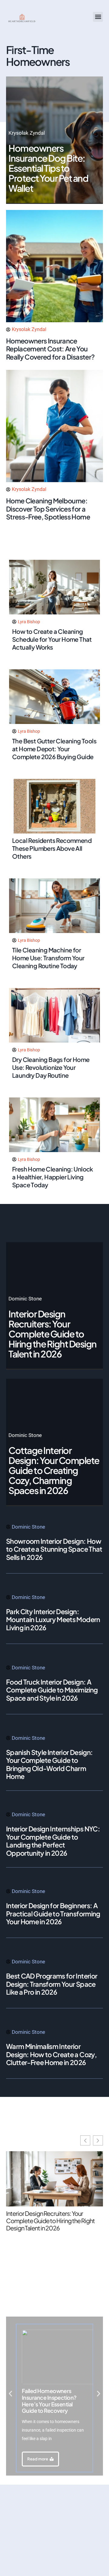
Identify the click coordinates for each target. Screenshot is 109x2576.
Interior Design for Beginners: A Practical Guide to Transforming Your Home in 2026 (53, 1913)
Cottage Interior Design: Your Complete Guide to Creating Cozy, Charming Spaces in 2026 (54, 1470)
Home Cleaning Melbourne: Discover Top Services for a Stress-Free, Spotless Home (48, 509)
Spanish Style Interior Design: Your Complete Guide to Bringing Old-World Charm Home (49, 1764)
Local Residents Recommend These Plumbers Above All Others (52, 848)
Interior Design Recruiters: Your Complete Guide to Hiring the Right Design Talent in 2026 (53, 1334)
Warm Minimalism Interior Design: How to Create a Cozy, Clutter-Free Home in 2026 (51, 2054)
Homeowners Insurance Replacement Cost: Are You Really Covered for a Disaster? (50, 349)
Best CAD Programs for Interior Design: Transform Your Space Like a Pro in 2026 (52, 1984)
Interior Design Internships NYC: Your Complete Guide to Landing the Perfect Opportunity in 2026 (53, 1841)
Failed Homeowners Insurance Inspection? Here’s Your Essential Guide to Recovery (49, 2401)
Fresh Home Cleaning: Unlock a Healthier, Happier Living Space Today (53, 1177)
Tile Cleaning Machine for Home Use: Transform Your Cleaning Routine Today (48, 958)
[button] (98, 17)
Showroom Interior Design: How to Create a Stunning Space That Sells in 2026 (54, 1549)
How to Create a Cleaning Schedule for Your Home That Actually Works (52, 639)
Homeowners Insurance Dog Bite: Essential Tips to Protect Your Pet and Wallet (48, 168)
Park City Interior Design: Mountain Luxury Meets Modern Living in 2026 (53, 1619)
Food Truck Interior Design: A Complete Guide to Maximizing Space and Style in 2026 (52, 1690)
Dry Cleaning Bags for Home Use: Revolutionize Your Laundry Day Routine (51, 1067)
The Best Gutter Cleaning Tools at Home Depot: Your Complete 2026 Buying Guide (54, 749)
